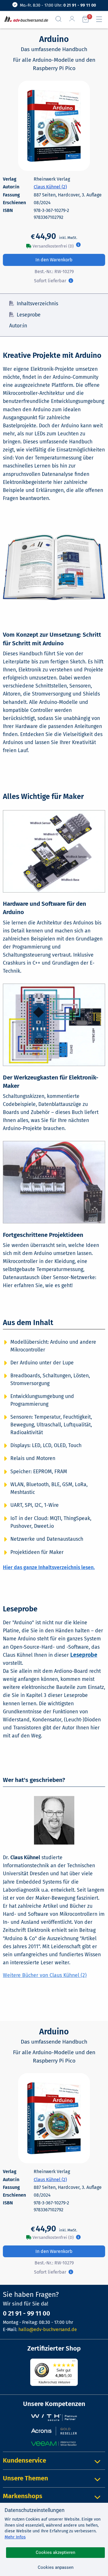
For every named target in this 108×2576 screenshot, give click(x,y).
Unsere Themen (25, 2478)
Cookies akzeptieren (55, 2552)
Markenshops (23, 2496)
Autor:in (18, 326)
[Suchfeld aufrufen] (61, 19)
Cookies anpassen (56, 2567)
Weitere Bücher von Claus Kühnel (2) (45, 1975)
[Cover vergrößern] (54, 126)
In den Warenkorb (54, 260)
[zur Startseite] (25, 19)
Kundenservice (24, 2460)
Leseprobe (29, 315)
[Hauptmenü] (101, 19)
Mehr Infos (15, 2537)
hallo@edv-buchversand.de (48, 2329)
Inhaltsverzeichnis (37, 304)
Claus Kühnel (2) (50, 187)
